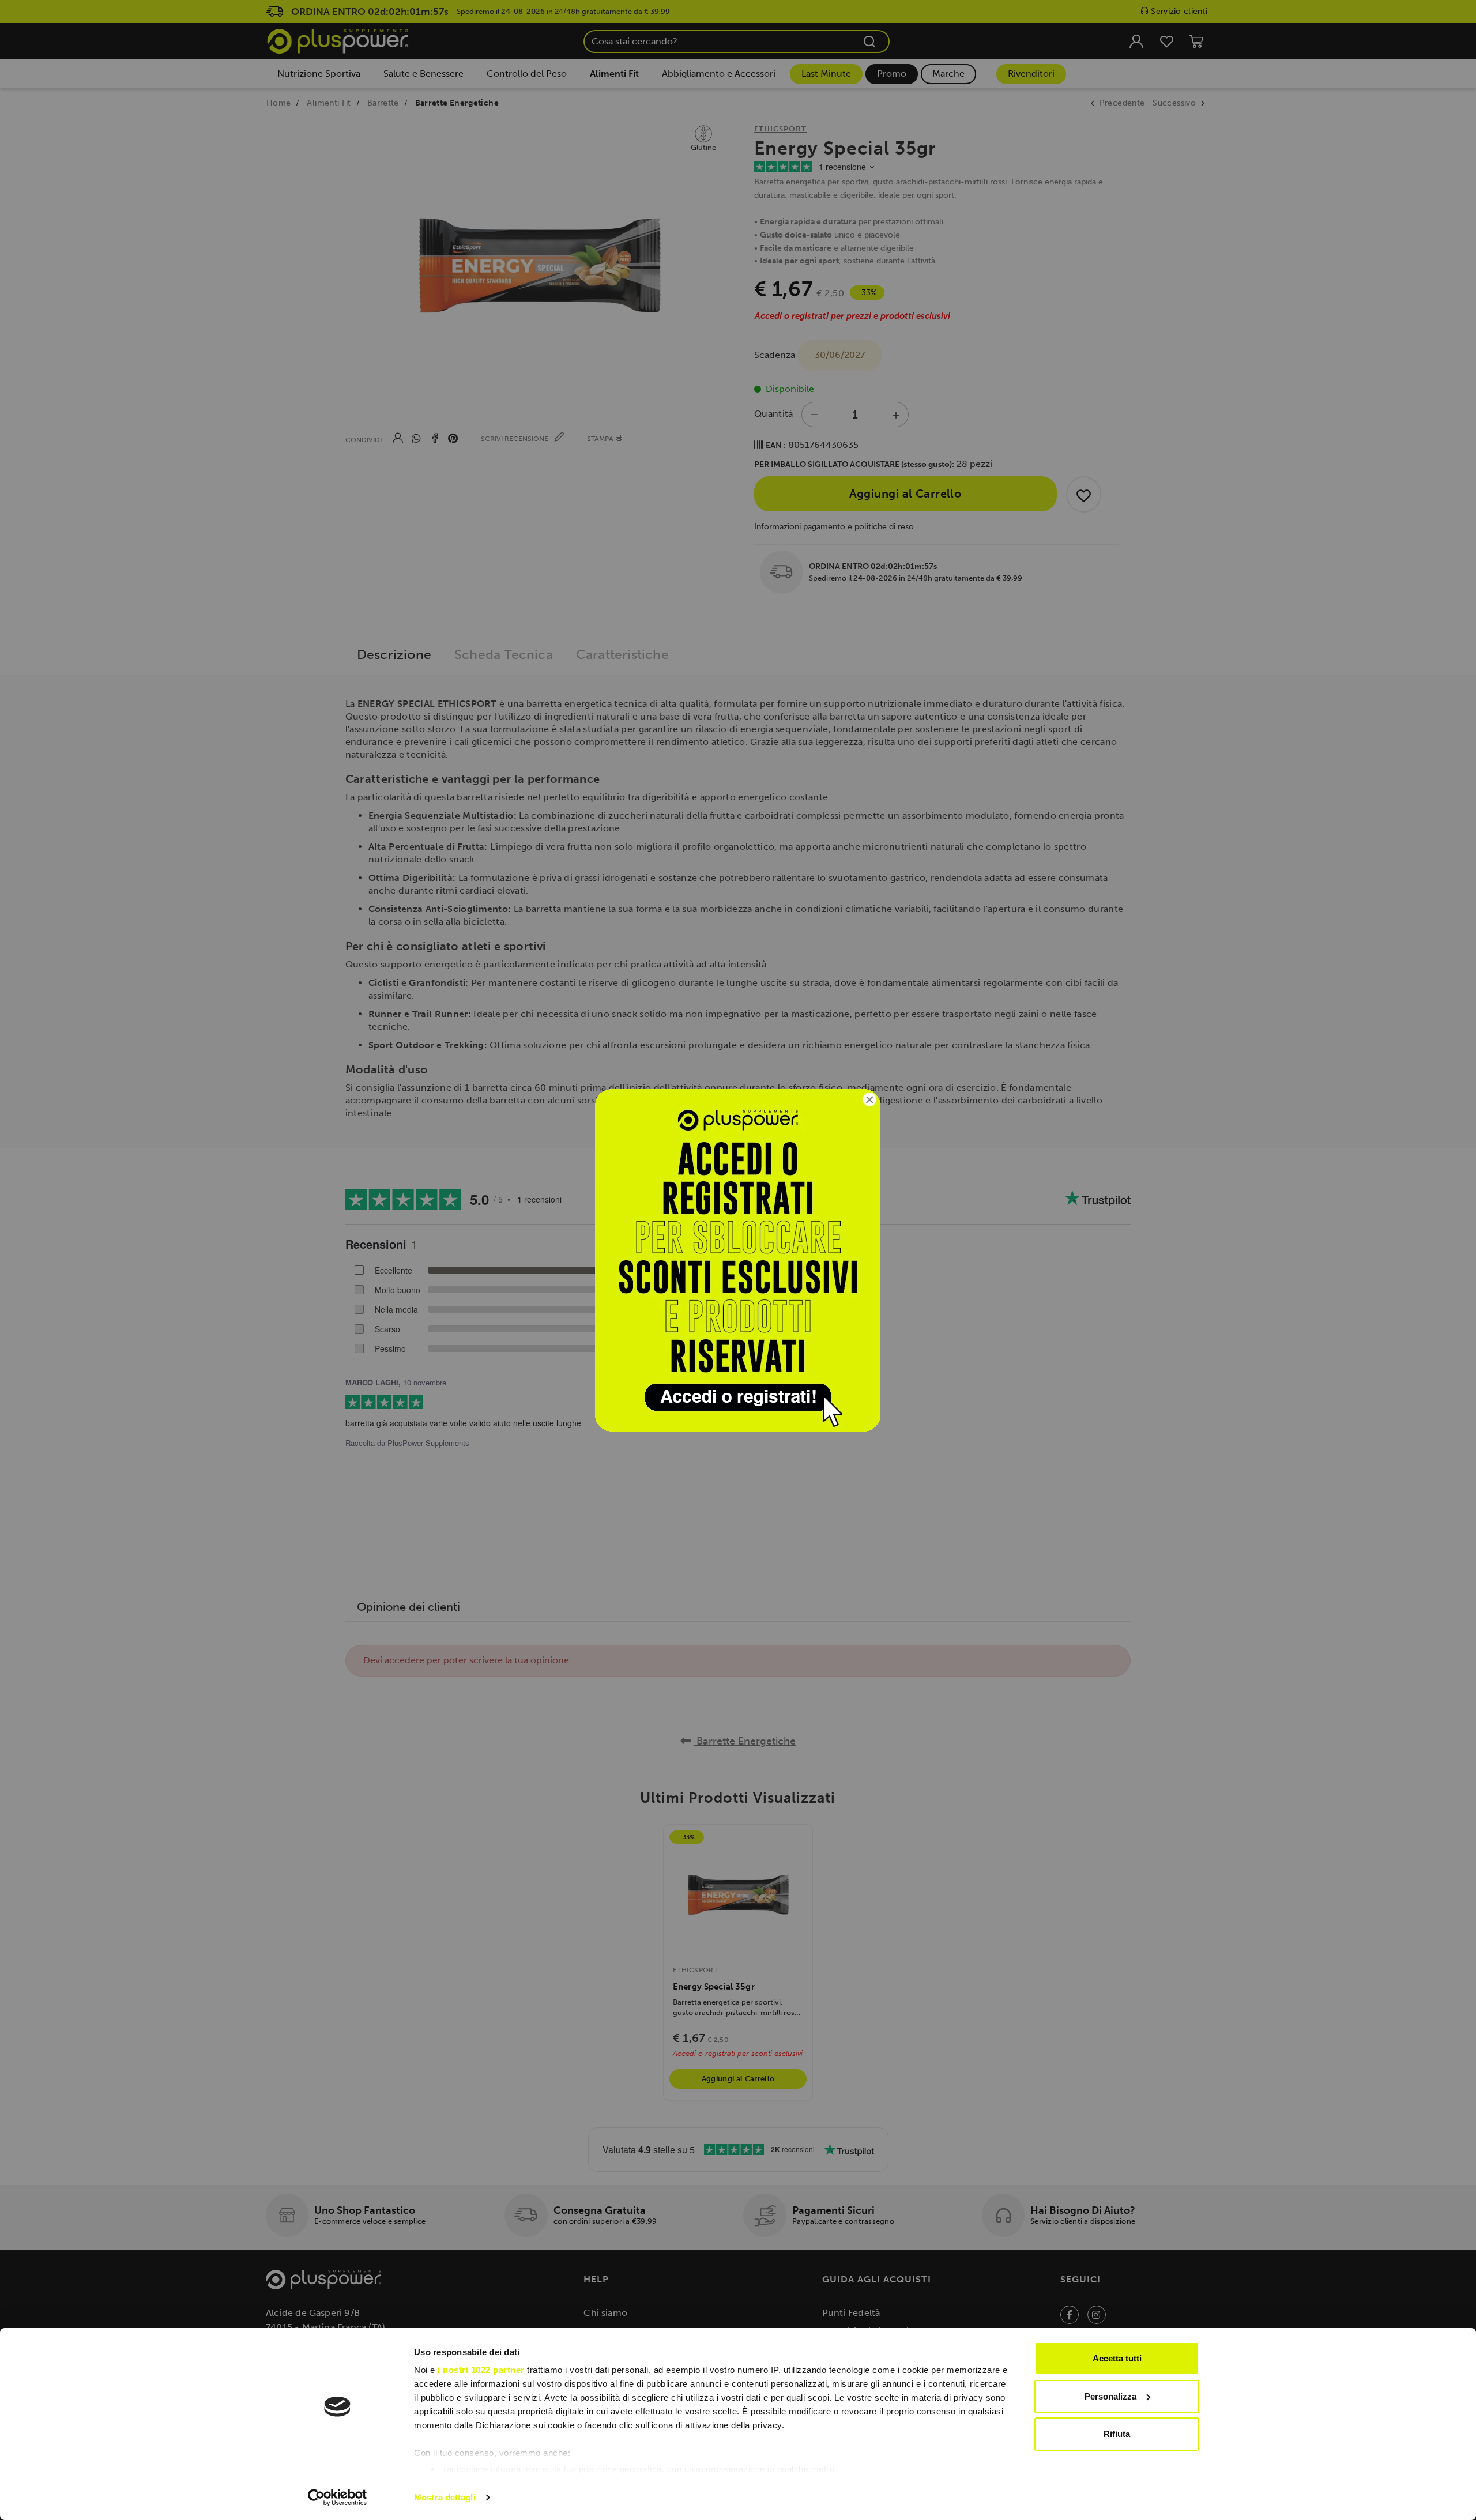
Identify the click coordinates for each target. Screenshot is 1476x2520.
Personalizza (1110, 2396)
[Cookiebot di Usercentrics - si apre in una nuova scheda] (338, 2498)
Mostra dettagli (445, 2497)
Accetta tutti (1117, 2358)
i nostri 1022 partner (481, 2370)
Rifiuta (1117, 2434)
